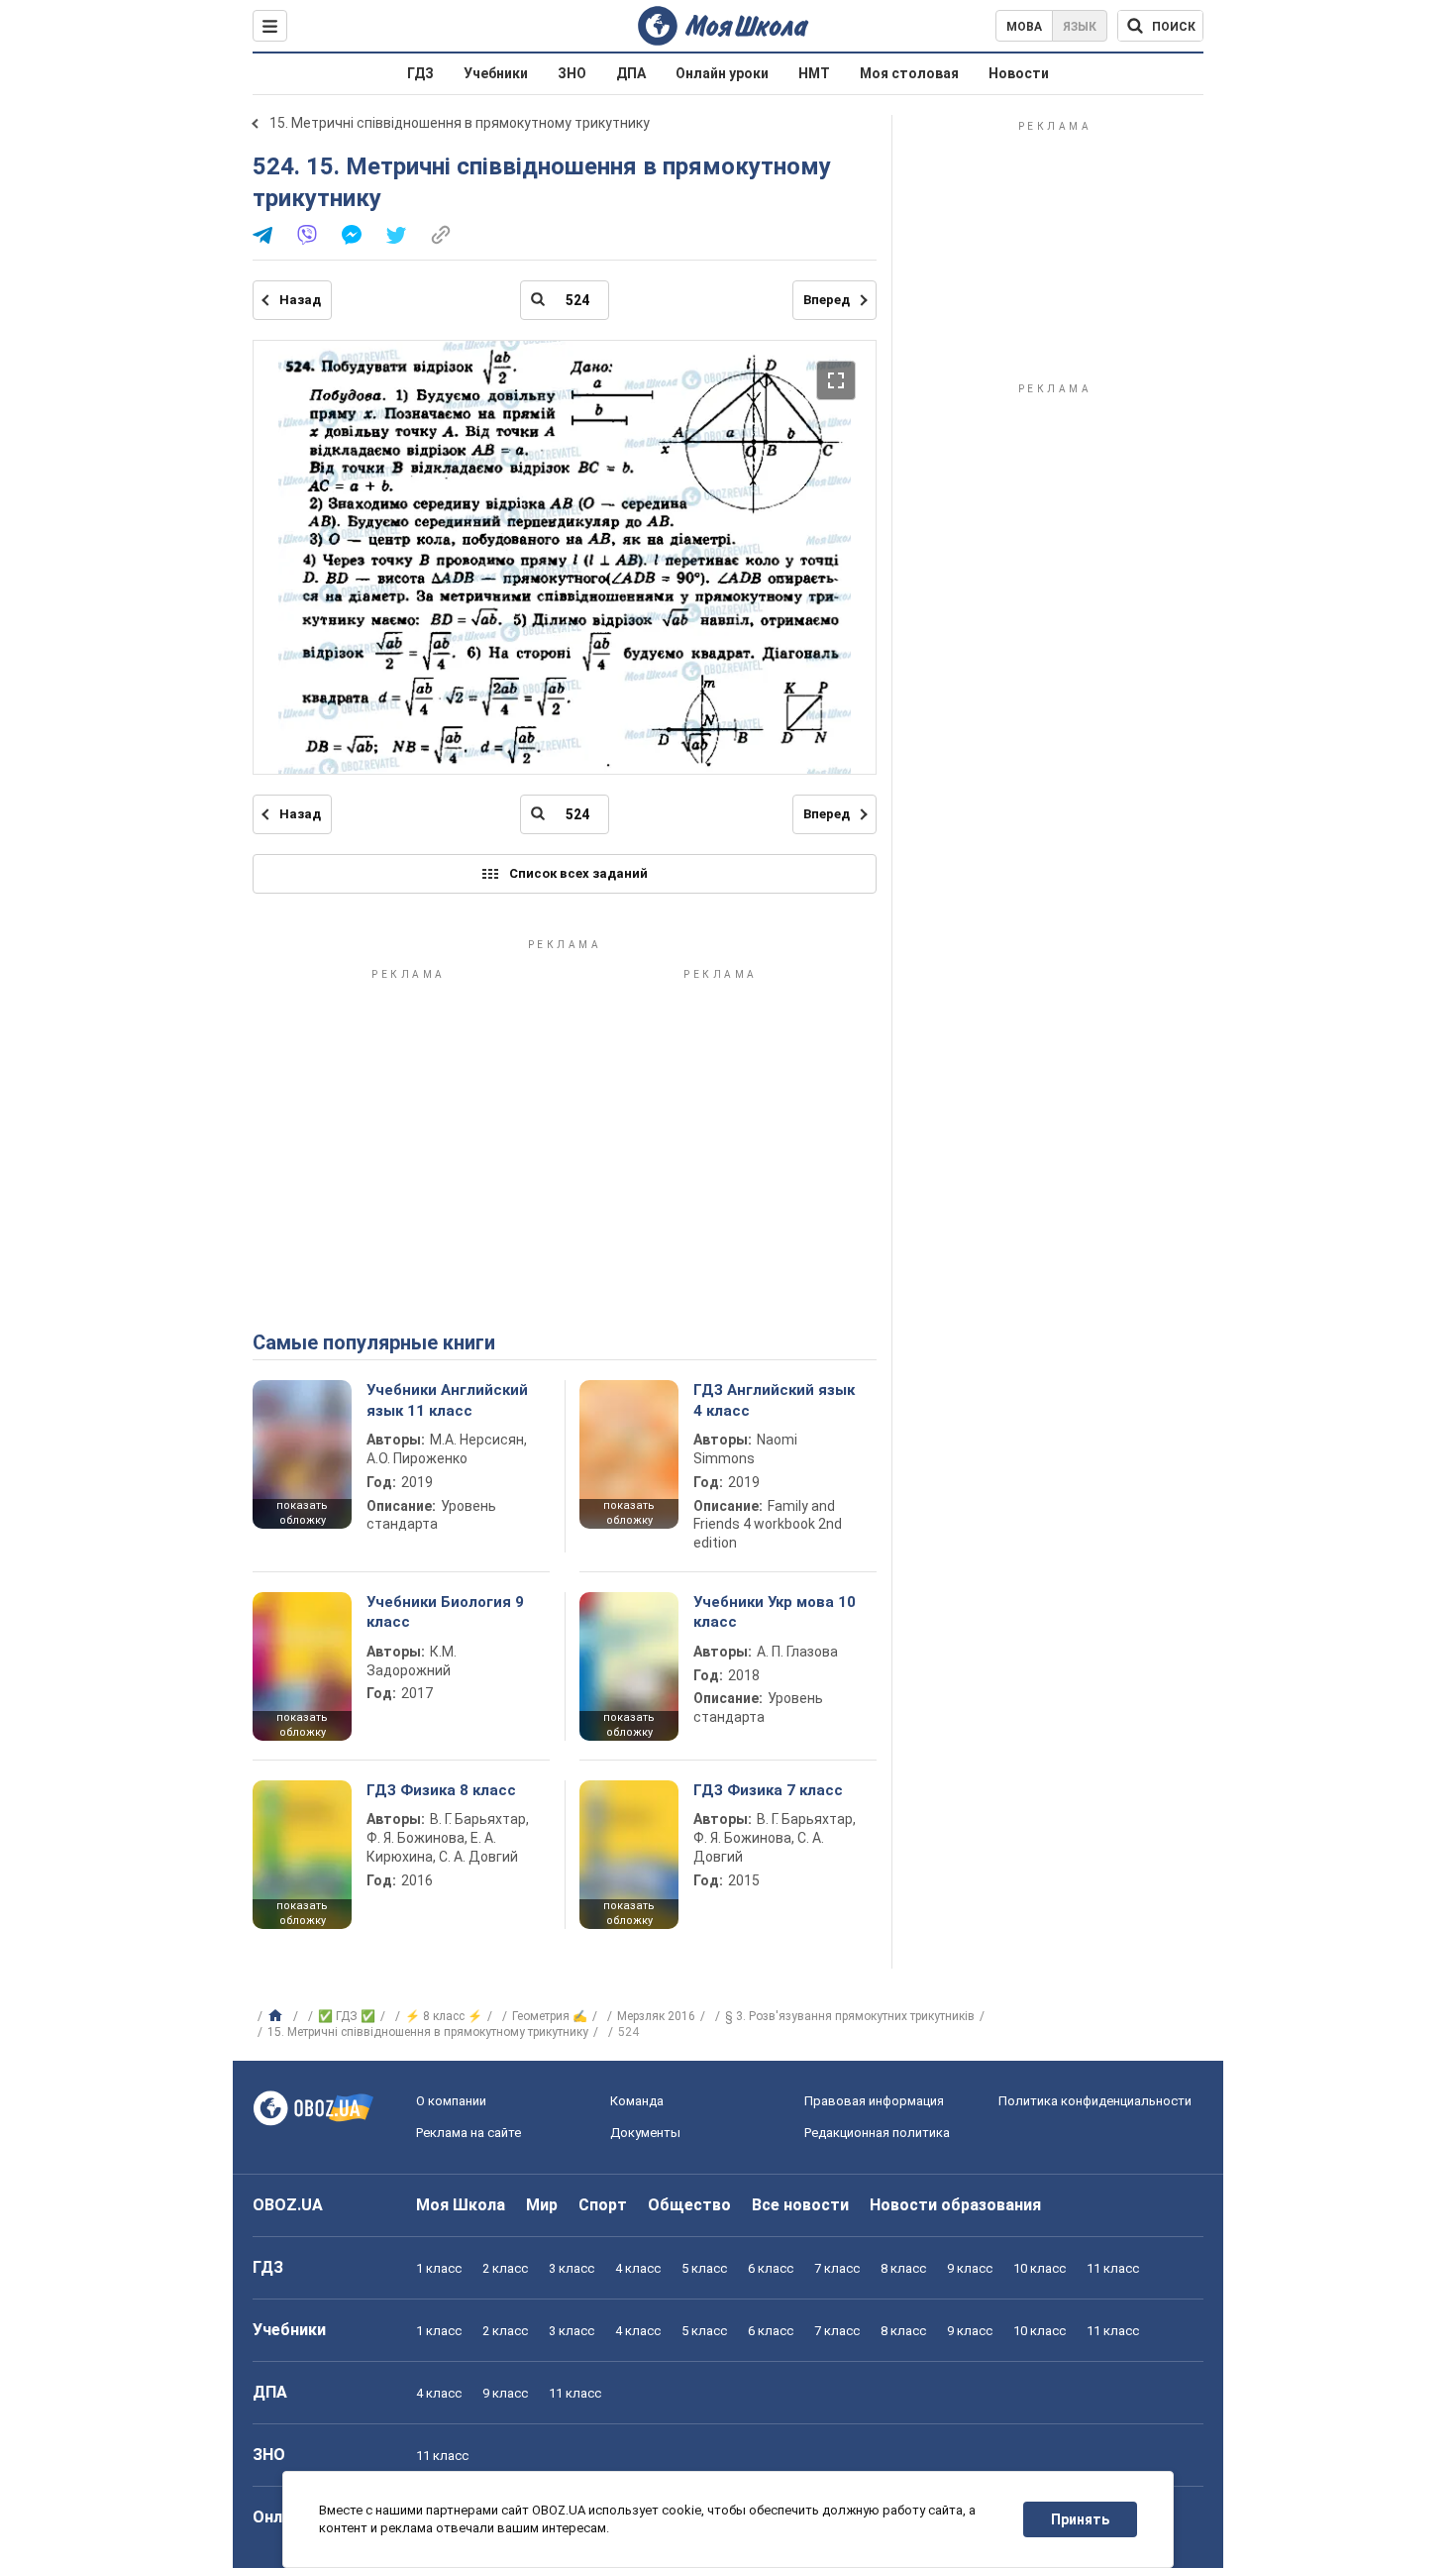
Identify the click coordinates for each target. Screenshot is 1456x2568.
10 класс (1040, 2268)
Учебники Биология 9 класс (445, 1612)
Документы (645, 2133)
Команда (637, 2101)
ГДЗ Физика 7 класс (768, 1790)
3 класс (572, 2268)
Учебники (496, 73)
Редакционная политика (877, 2133)
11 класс (1113, 2268)
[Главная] (278, 2016)
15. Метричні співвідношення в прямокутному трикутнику (460, 123)
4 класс (638, 2268)
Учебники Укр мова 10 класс (775, 1612)
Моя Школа (461, 2205)
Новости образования (955, 2205)
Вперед (827, 300)
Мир (542, 2205)
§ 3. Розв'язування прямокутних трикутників (850, 2016)
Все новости (800, 2205)
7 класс (837, 2268)
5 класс (704, 2268)
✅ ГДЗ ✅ (347, 2016)
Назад (300, 300)
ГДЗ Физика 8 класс (441, 1790)
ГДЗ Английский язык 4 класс (774, 1400)
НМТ (814, 73)
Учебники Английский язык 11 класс (447, 1400)
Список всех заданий (578, 873)
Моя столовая (909, 73)
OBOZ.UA (288, 2205)
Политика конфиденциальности (1095, 2101)
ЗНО (572, 73)
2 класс (505, 2268)
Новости (1019, 73)
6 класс (771, 2268)
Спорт (603, 2205)
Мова (1024, 27)
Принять (1080, 2519)
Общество (689, 2205)
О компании (451, 2101)
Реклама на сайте (468, 2133)
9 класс (970, 2268)
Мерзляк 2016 (656, 2016)
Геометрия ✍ (550, 2016)
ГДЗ (420, 73)
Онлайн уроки (722, 73)
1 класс (439, 2268)
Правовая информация (874, 2101)
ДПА (631, 73)
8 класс (903, 2268)
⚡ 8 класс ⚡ (444, 2016)
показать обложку (302, 1513)
